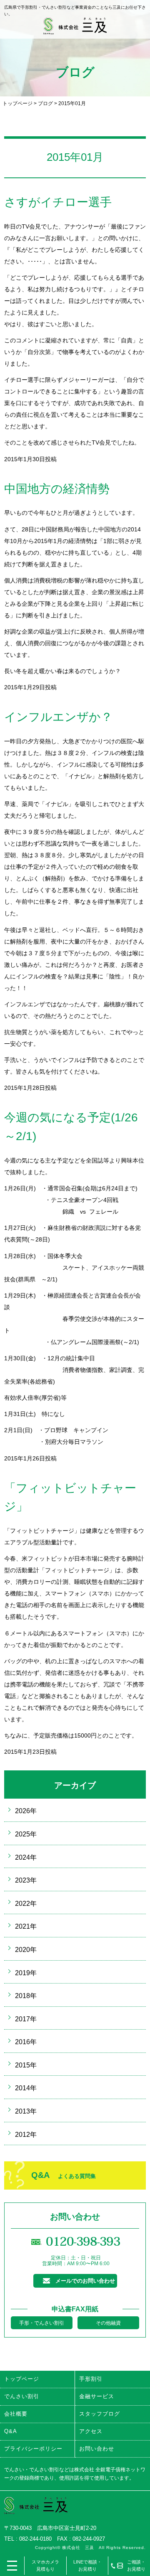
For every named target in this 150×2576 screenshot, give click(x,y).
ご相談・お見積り (136, 2565)
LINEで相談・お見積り (87, 2565)
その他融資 (108, 2323)
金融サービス (97, 2396)
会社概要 (16, 2414)
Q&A (64, 2175)
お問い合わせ (97, 2449)
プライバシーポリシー (33, 2449)
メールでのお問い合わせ (85, 2281)
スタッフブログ (100, 2414)
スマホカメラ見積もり (45, 2565)
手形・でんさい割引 (42, 2323)
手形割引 (91, 2379)
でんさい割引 (22, 2396)
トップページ (17, 103)
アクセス (91, 2431)
